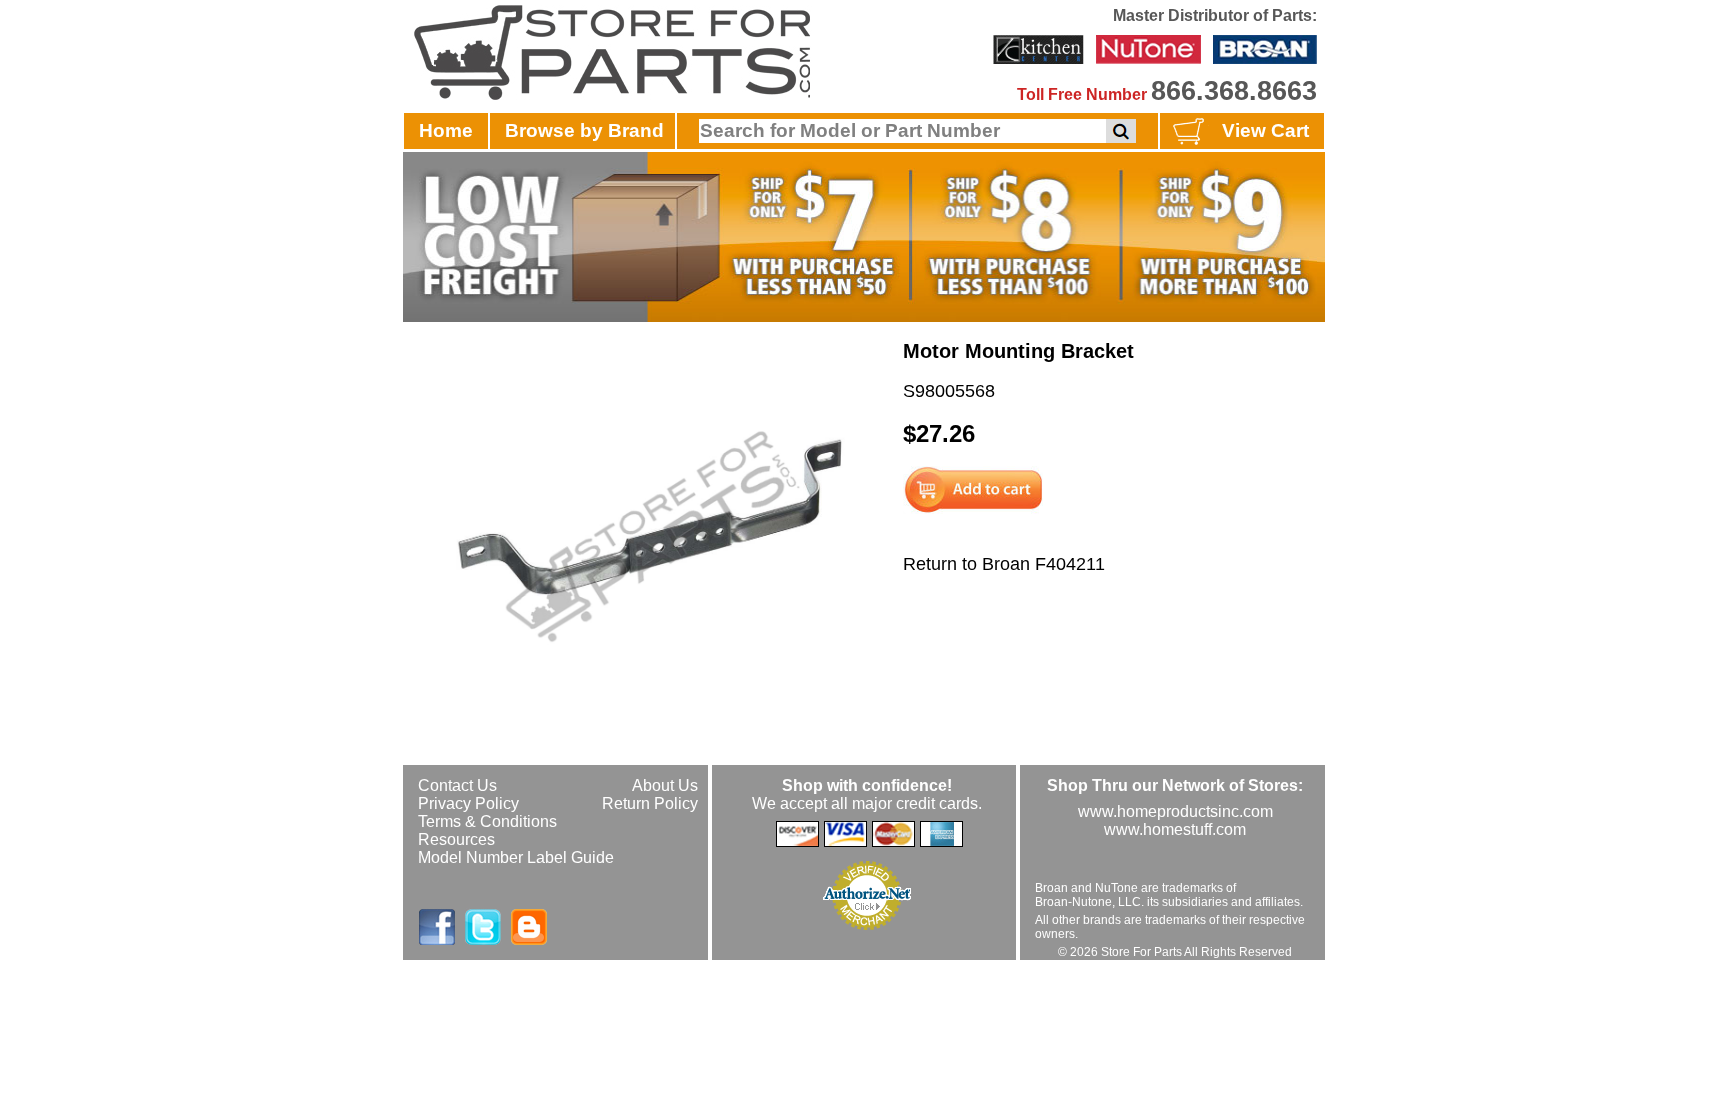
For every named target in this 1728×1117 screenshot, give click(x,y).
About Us (665, 785)
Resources (456, 839)
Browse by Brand (584, 130)
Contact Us (457, 785)
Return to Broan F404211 (1004, 564)
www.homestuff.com (1175, 829)
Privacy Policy (468, 803)
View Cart (1265, 130)
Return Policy (650, 803)
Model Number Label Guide (516, 857)
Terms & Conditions (487, 821)
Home (446, 130)
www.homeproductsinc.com (1175, 811)
